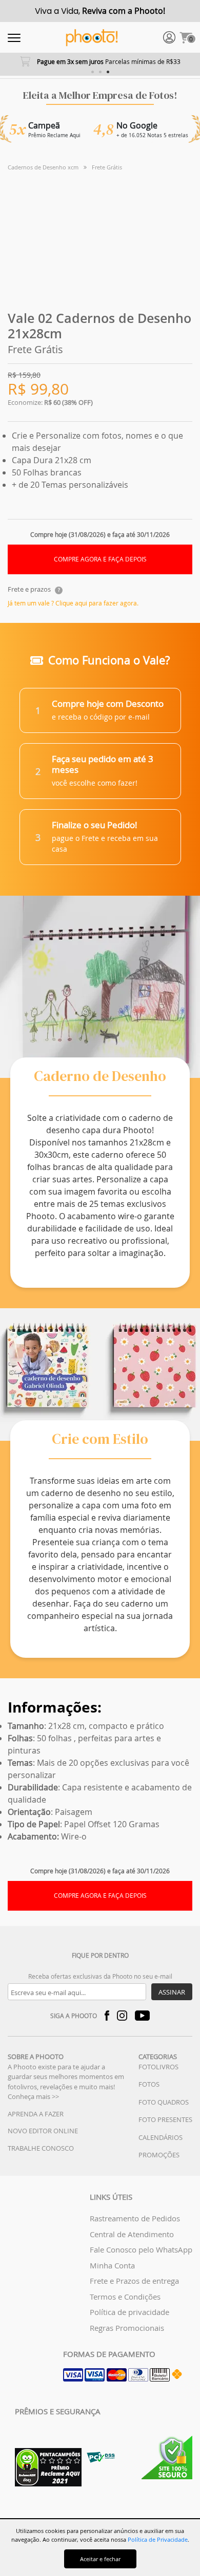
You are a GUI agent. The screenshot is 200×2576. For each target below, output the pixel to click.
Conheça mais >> (33, 2096)
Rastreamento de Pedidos (135, 2218)
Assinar (172, 1992)
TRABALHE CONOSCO (41, 2148)
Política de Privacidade (158, 2539)
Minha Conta (112, 2265)
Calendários (161, 2137)
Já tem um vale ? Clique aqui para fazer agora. (73, 603)
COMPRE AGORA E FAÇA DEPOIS (100, 559)
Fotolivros (158, 2067)
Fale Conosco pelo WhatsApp (141, 2249)
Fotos (149, 2084)
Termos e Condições (125, 2297)
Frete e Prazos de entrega (134, 2281)
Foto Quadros (164, 2102)
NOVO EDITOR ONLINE (43, 2131)
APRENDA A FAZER (36, 2114)
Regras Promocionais (127, 2328)
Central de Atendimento (132, 2234)
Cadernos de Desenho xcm (43, 167)
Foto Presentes (165, 2119)
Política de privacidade (129, 2312)
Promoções (159, 2155)
